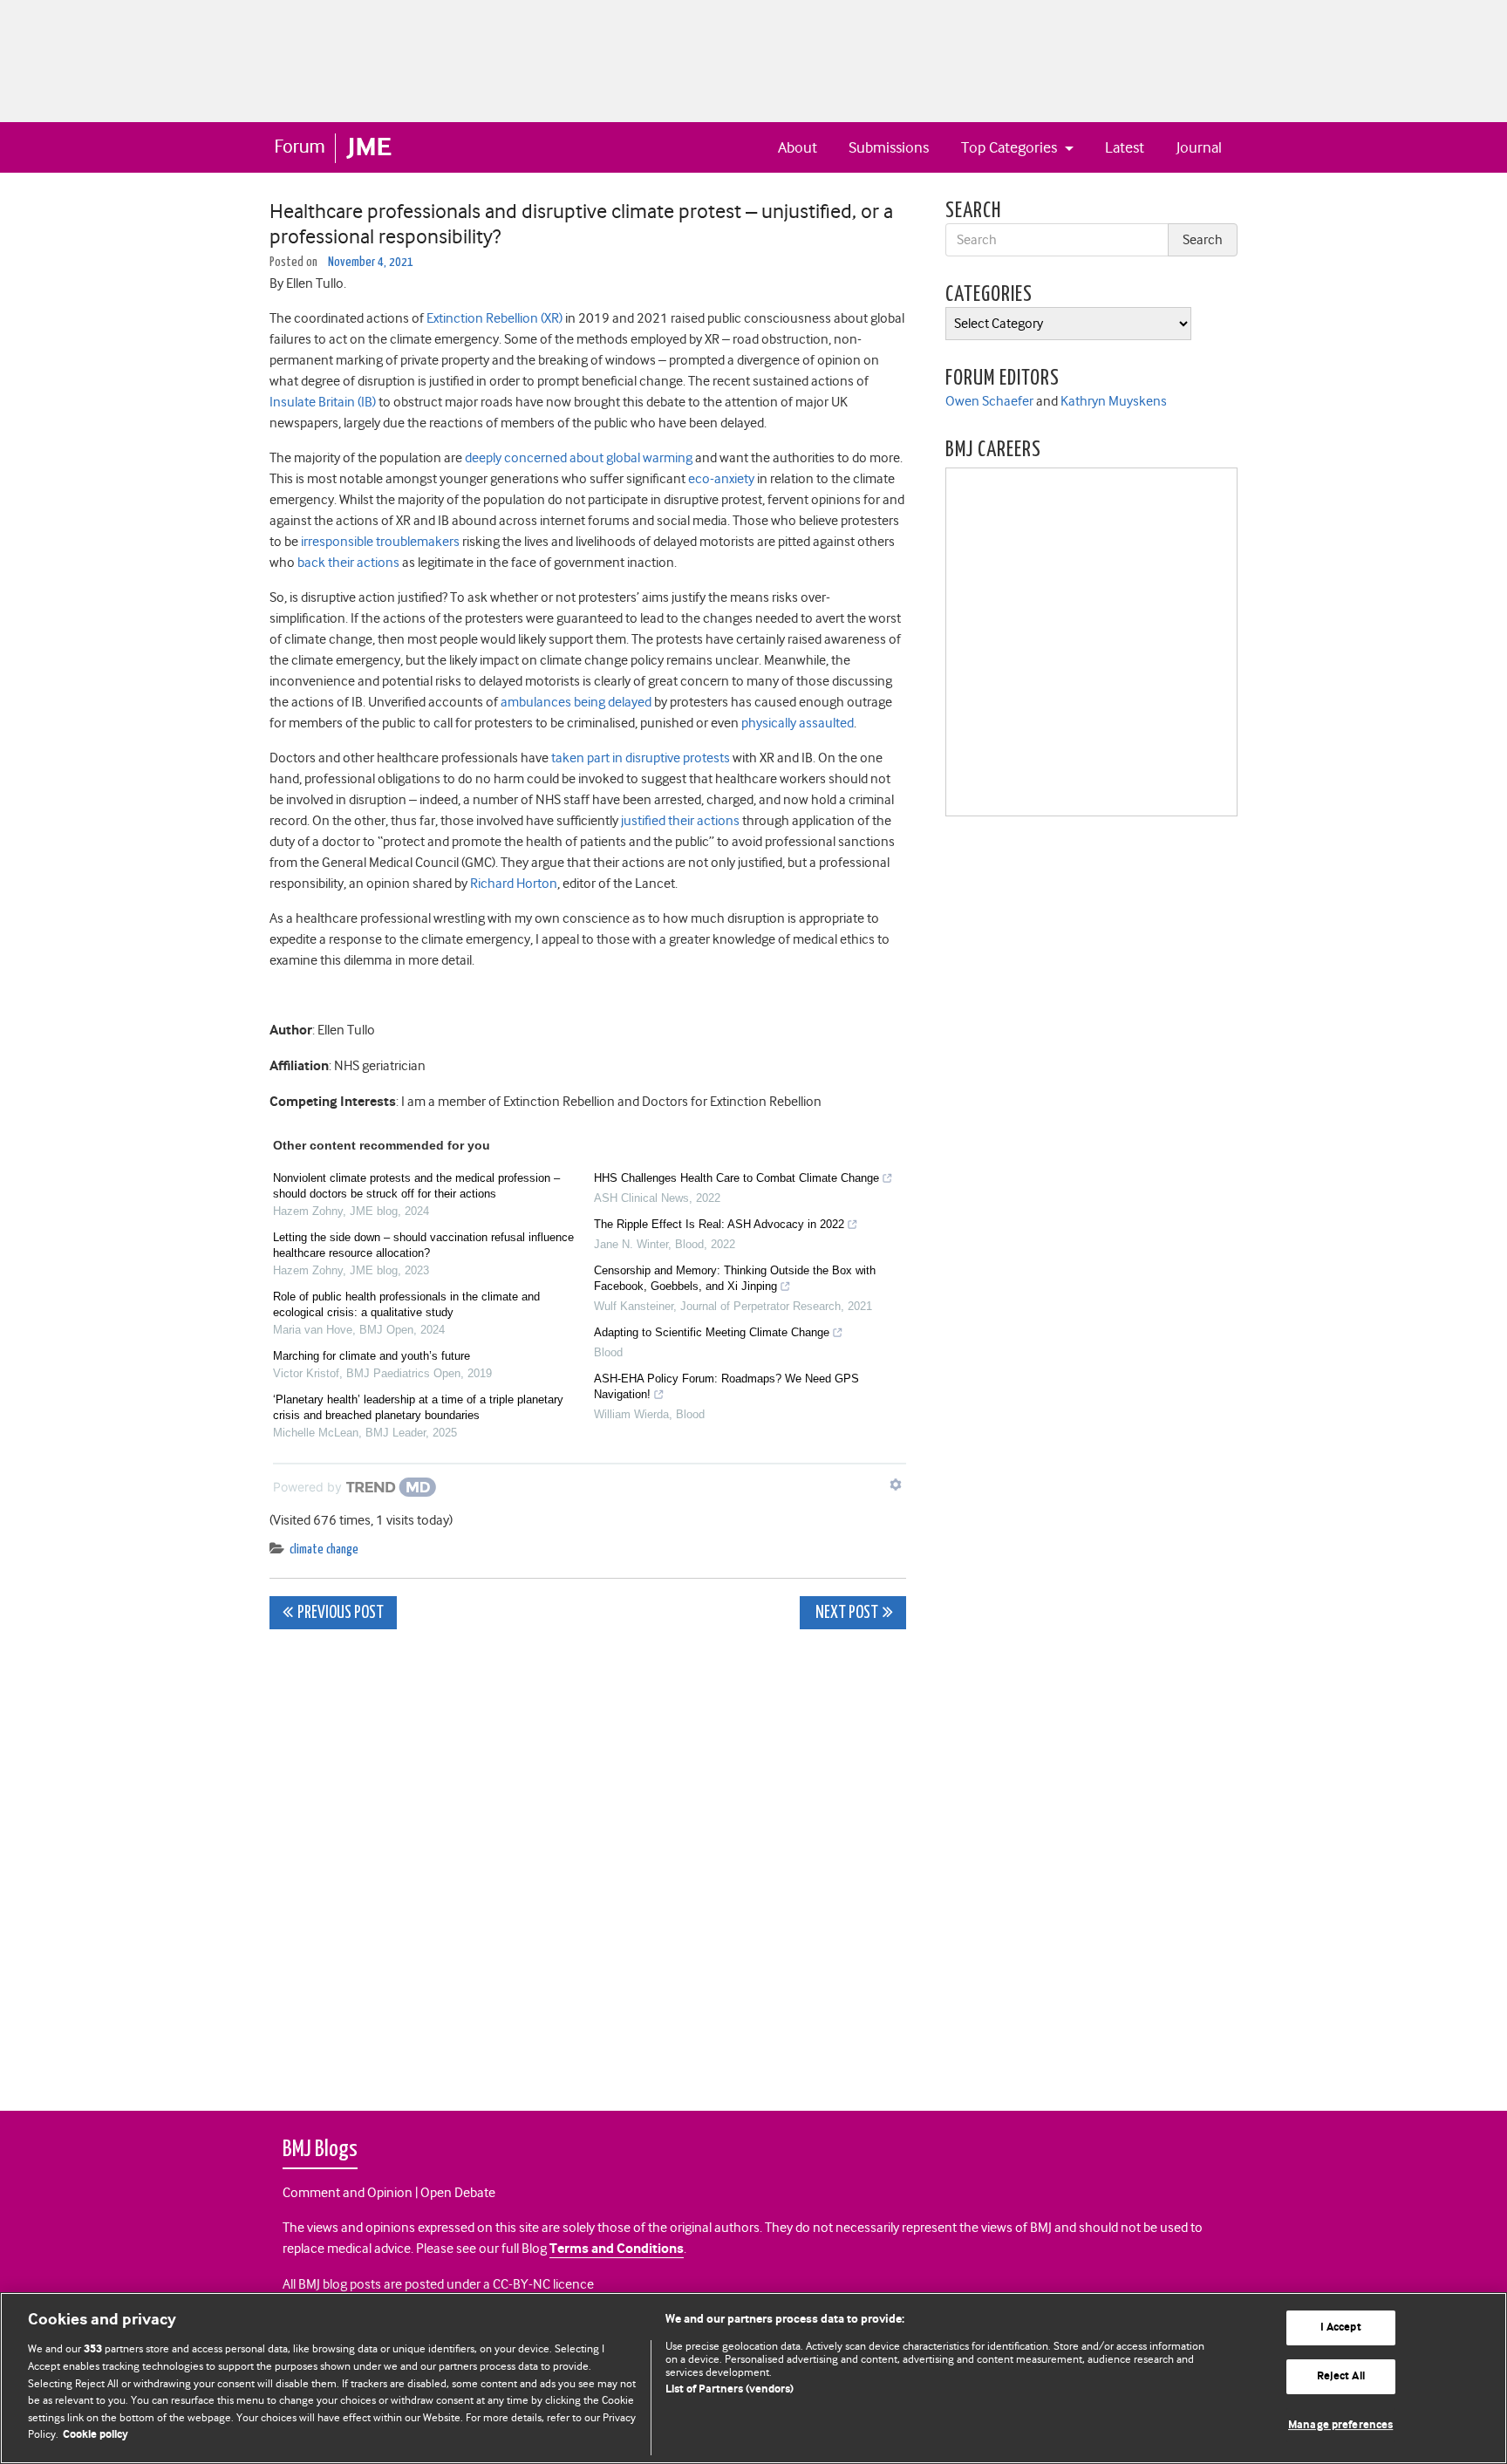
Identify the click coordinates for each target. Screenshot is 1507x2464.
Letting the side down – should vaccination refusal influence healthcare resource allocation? (423, 1245)
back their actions (348, 563)
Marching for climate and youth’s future (372, 1356)
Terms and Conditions (617, 2249)
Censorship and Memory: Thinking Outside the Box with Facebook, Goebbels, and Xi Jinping (735, 1278)
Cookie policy (95, 2435)
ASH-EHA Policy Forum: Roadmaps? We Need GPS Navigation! (726, 1386)
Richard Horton (514, 884)
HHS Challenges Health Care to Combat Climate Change (736, 1178)
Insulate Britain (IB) (323, 402)
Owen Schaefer (989, 401)
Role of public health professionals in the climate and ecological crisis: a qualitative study (406, 1304)
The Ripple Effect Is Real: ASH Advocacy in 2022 (719, 1224)
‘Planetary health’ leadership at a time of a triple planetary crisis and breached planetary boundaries (418, 1407)
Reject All (1341, 2376)
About (798, 147)
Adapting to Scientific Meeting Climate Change (712, 1332)
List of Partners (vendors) (730, 2389)
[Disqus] (588, 1860)
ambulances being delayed (576, 702)
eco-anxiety (721, 479)
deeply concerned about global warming (579, 458)
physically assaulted (798, 723)
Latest (1125, 147)
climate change (324, 1549)
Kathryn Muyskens (1114, 401)
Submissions (889, 147)
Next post (846, 1613)
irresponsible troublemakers (380, 542)
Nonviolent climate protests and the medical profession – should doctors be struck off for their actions (416, 1186)
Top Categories (1011, 147)
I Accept (1341, 2328)
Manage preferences (1340, 2425)
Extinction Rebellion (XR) (494, 318)
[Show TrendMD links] (896, 1485)
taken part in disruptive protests (641, 758)
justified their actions (680, 821)
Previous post (341, 1613)
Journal (1199, 147)
